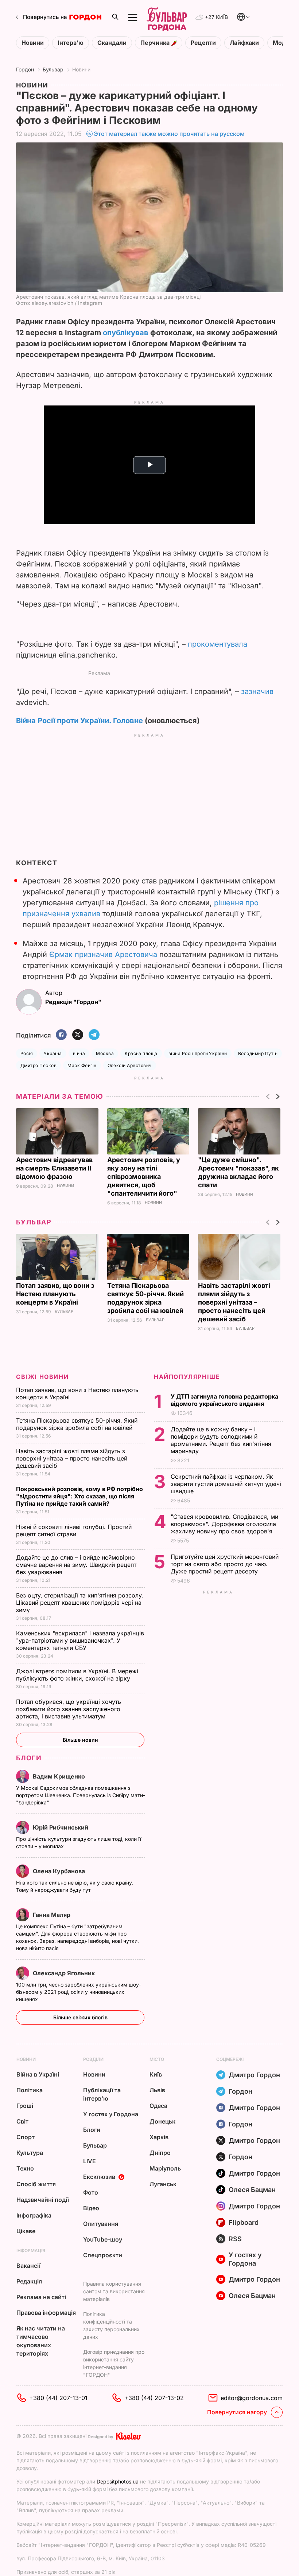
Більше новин (80, 1740)
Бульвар (53, 69)
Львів (157, 2090)
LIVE (90, 2161)
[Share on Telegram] (94, 1035)
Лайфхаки (244, 43)
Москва (105, 1053)
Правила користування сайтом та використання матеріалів (114, 2291)
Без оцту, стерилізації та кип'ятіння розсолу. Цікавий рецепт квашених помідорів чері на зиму (80, 1603)
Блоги (29, 1758)
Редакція (29, 2281)
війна (79, 1053)
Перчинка (156, 43)
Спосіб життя (36, 2184)
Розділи (93, 2059)
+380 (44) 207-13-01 (58, 2398)
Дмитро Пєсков (38, 1065)
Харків (159, 2137)
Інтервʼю (71, 43)
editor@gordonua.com (252, 2398)
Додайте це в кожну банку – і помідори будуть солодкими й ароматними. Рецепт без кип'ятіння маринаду (221, 1440)
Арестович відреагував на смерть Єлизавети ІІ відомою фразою (54, 1168)
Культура (30, 2153)
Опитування (101, 2224)
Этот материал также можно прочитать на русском (169, 134)
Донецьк (162, 2121)
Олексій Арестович (130, 1065)
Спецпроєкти (103, 2255)
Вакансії (28, 2266)
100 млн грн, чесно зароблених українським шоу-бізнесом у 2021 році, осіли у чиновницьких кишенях (78, 1992)
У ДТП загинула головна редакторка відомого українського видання (224, 1400)
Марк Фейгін (82, 1065)
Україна (53, 1053)
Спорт (26, 2137)
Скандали (112, 43)
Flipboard (244, 2222)
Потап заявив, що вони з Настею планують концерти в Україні (55, 1294)
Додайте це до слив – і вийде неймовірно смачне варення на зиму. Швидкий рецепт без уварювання (76, 1565)
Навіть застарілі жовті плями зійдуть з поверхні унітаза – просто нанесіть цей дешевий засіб (234, 1302)
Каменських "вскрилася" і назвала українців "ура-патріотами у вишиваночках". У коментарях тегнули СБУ (80, 1640)
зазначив (257, 691)
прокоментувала (218, 644)
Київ (156, 2074)
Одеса (158, 2106)
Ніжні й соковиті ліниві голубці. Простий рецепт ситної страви (74, 1530)
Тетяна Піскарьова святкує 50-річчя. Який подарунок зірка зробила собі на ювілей (77, 1424)
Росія (27, 1053)
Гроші (25, 2106)
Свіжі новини (42, 1377)
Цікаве (26, 2231)
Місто (157, 2059)
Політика (30, 2090)
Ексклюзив (99, 2177)
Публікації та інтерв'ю (102, 2094)
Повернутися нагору (237, 2412)
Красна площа (141, 1053)
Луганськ (163, 2184)
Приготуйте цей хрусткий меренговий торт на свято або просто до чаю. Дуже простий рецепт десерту (225, 1564)
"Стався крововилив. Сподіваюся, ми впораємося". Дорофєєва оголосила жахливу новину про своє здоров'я (224, 1524)
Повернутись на (45, 17)
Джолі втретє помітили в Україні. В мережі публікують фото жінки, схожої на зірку (77, 1675)
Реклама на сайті (41, 2297)
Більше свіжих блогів (80, 2017)
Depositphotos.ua (118, 2481)
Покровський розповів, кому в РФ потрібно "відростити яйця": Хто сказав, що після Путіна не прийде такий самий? (79, 1496)
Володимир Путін (258, 1053)
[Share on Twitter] (78, 1035)
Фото (91, 2192)
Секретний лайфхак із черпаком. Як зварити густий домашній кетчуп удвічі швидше (226, 1484)
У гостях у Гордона (111, 2114)
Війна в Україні (38, 2074)
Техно (25, 2168)
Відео (91, 2208)
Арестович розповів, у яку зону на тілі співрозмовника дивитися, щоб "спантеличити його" (144, 1177)
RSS (235, 2239)
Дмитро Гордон (254, 2075)
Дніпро (160, 2153)
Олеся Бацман (252, 2190)
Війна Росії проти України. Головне (79, 721)
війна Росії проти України (198, 1053)
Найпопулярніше (187, 1377)
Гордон (25, 69)
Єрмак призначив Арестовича (103, 954)
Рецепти (203, 43)
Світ (22, 2121)
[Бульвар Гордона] (167, 17)
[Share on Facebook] (61, 1035)
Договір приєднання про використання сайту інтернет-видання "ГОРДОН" (114, 2363)
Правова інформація (46, 2313)
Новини (33, 43)
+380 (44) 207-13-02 (154, 2398)
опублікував (126, 333)
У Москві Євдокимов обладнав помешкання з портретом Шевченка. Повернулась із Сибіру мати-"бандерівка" (81, 1795)
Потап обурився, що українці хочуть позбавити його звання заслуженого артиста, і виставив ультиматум (69, 1709)
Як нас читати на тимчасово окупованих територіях (41, 2341)
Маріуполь (165, 2168)
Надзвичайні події (43, 2200)
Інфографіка (34, 2215)
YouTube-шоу (103, 2239)
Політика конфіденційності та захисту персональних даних (111, 2325)
